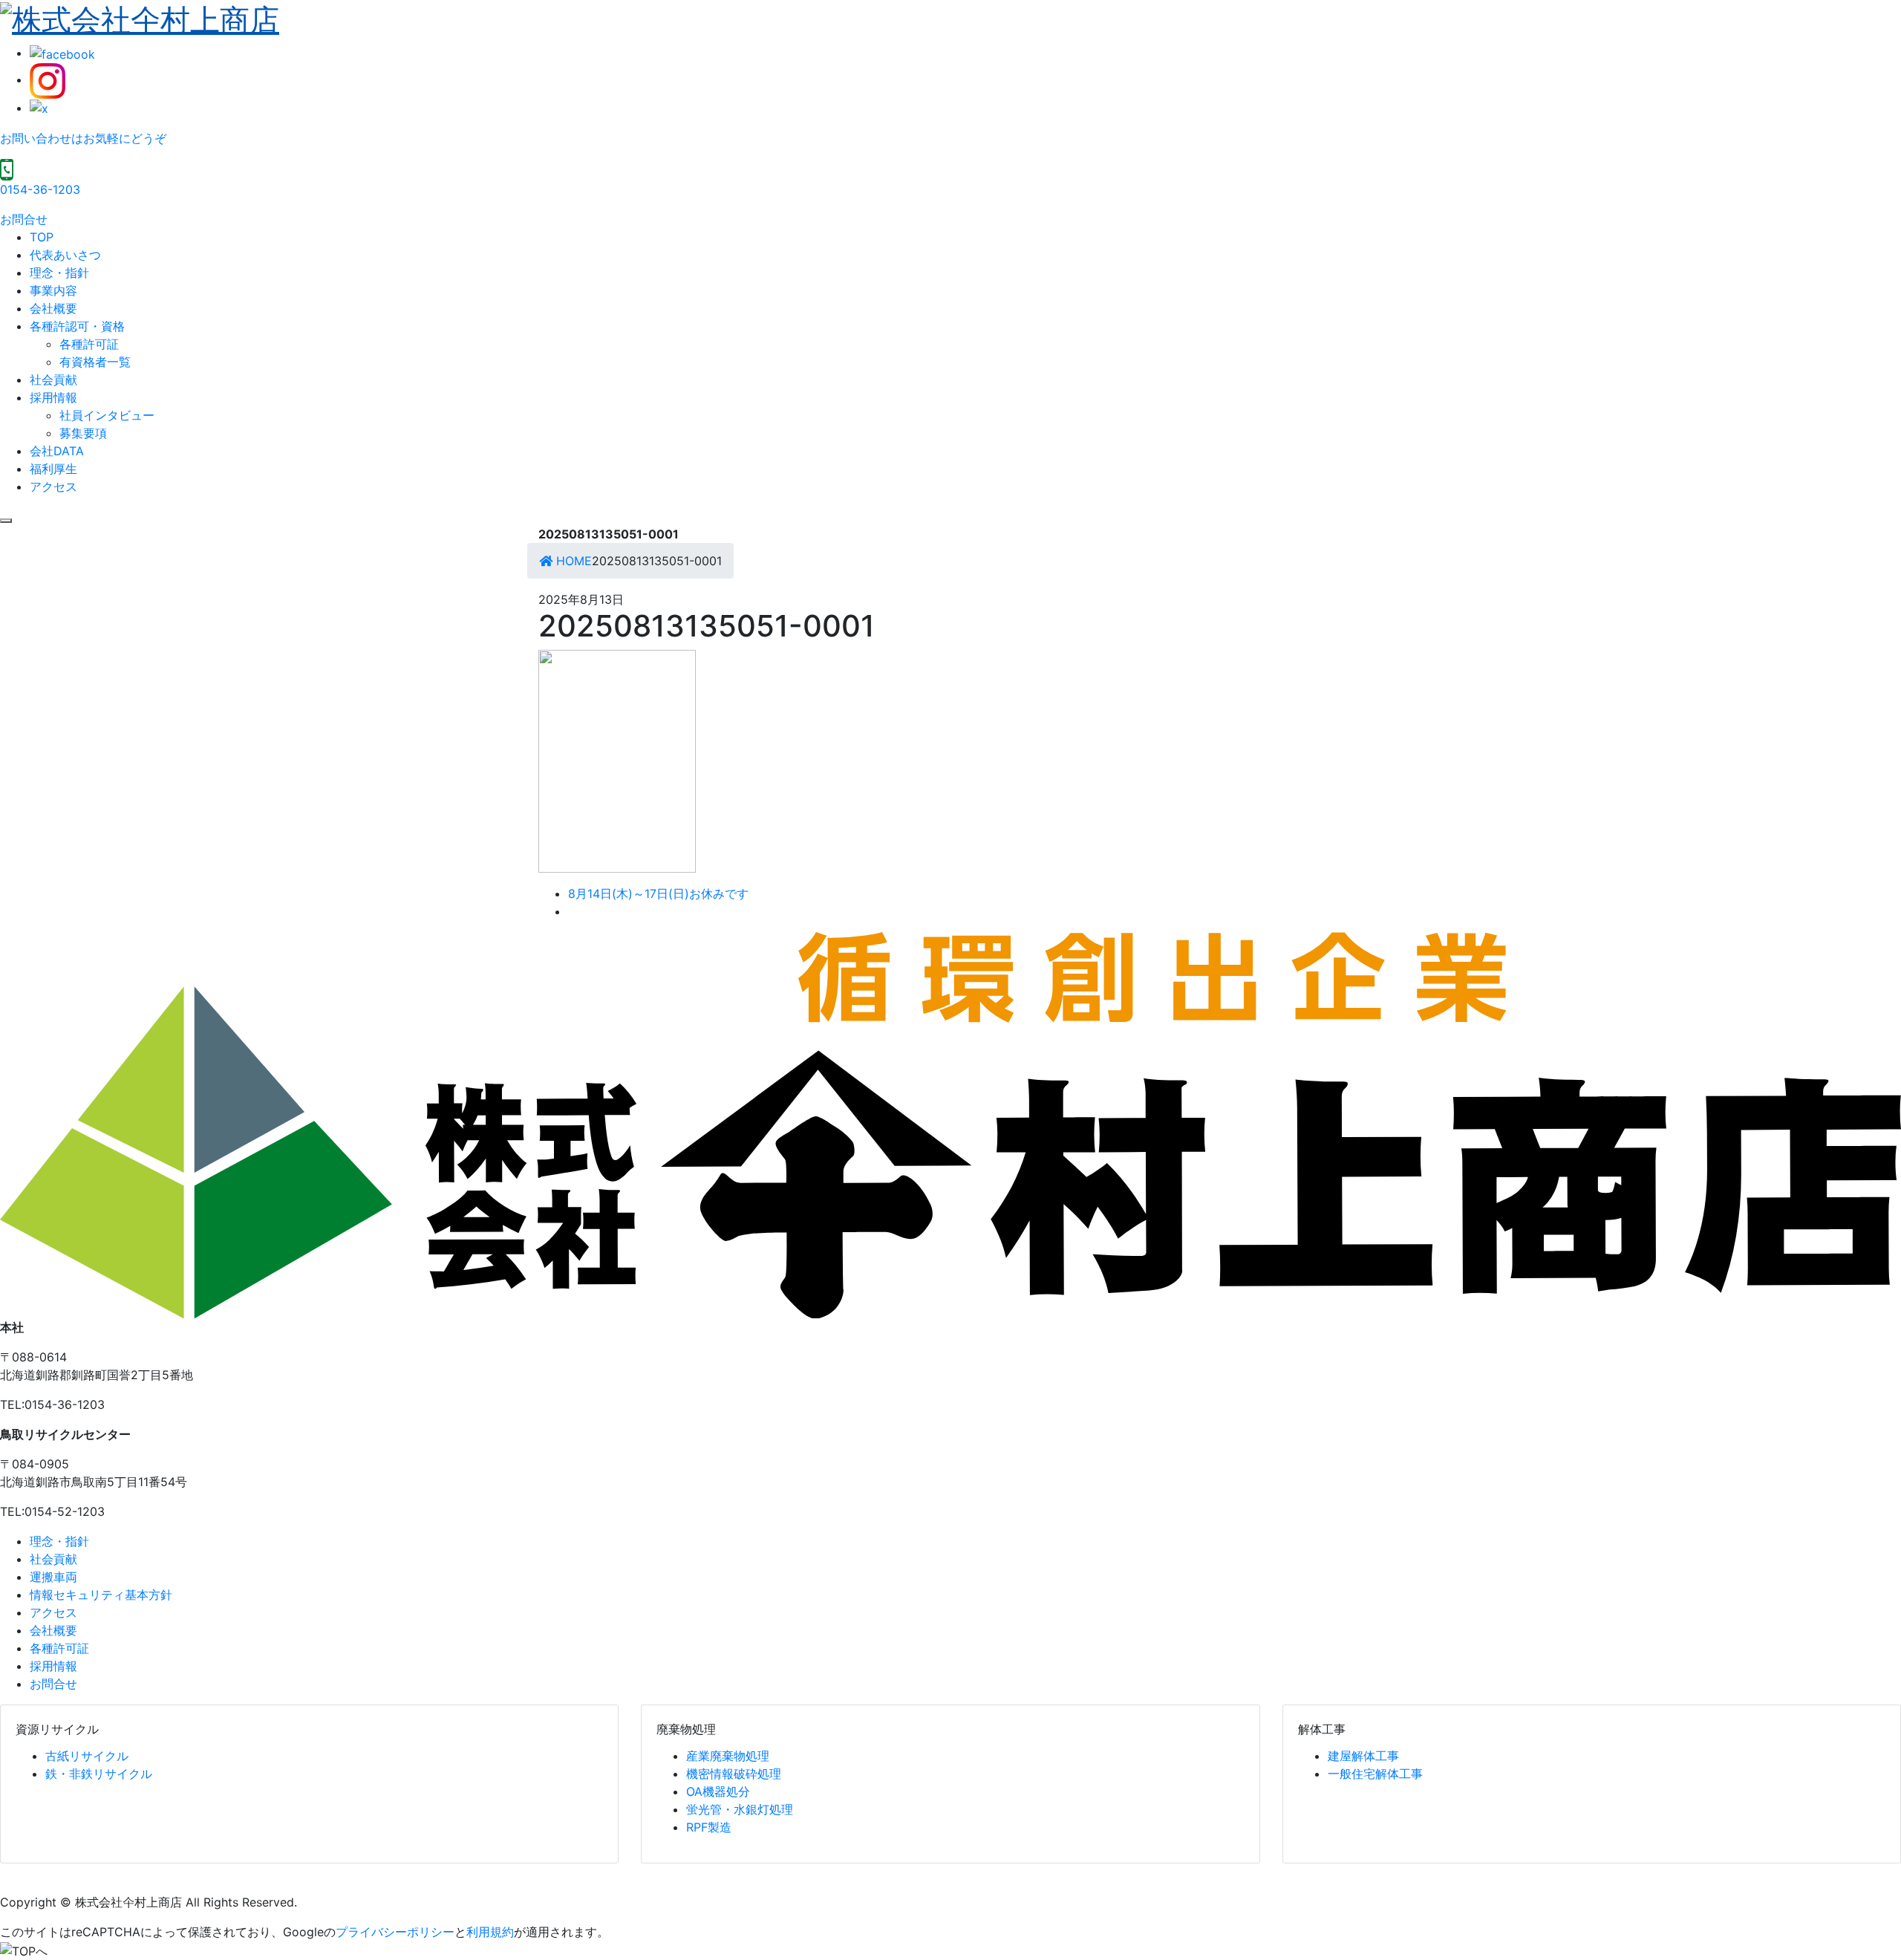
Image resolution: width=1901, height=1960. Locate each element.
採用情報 (53, 397)
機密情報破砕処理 (734, 1774)
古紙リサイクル (87, 1756)
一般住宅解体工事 (1375, 1774)
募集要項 (83, 433)
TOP (42, 237)
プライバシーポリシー (395, 1932)
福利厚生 (53, 469)
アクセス (53, 486)
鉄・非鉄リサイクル (99, 1774)
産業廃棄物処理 (728, 1756)
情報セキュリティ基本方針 (101, 1595)
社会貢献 (53, 380)
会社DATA (57, 451)
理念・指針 (59, 273)
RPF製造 (709, 1827)
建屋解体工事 (1363, 1756)
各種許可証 (89, 344)
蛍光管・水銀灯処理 (740, 1809)
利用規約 (490, 1932)
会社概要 (53, 308)
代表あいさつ (65, 255)
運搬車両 (53, 1577)
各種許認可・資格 (77, 326)
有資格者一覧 (95, 362)
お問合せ (24, 219)
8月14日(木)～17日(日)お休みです (658, 893)
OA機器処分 (718, 1791)
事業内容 (53, 290)
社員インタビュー (107, 415)
